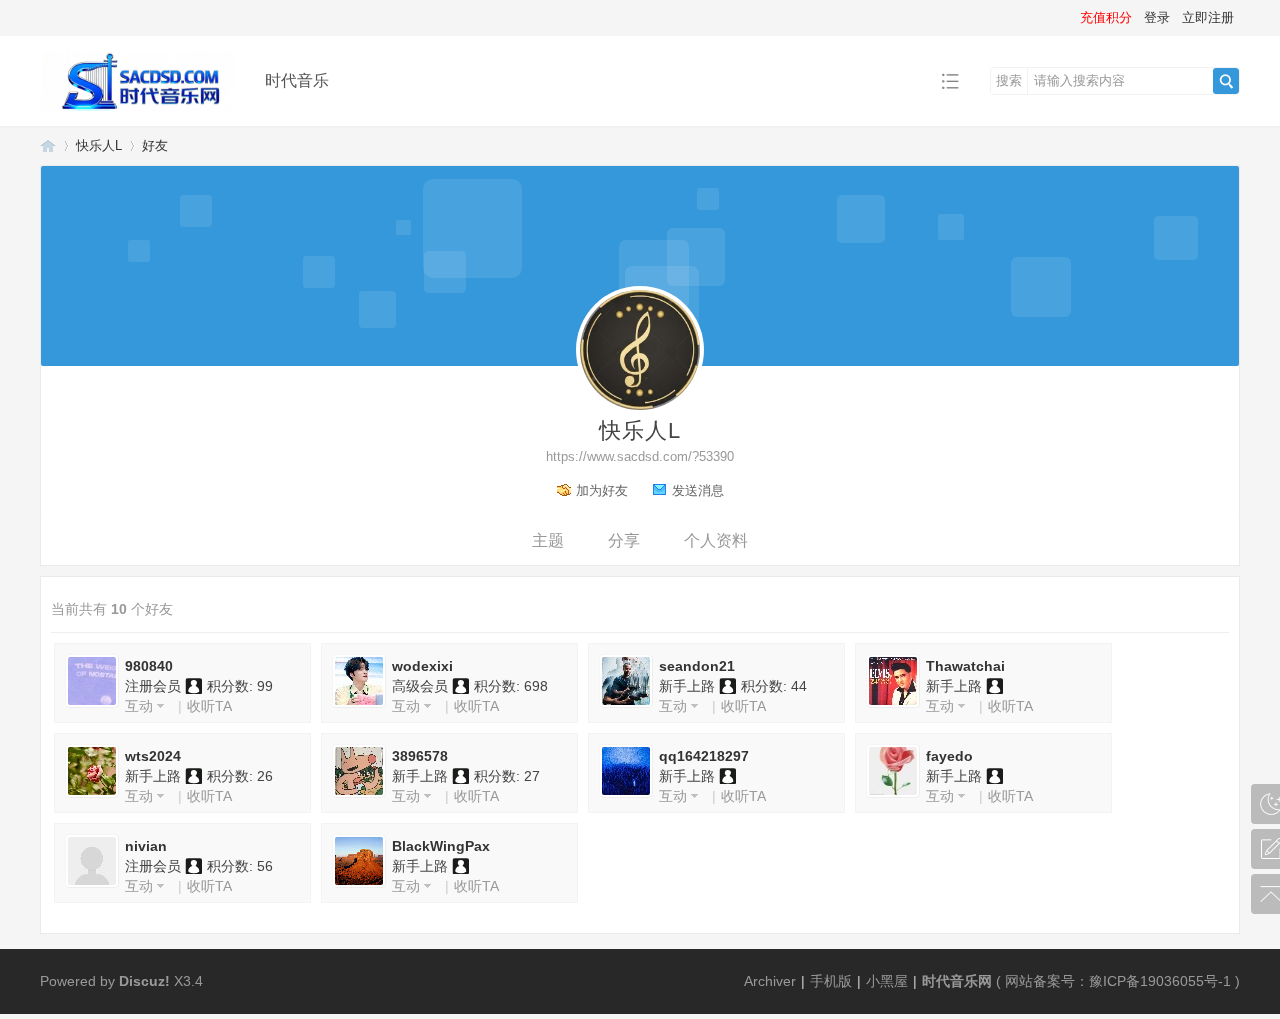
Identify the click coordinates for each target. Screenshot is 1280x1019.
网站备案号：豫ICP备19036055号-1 (1118, 981)
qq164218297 (704, 756)
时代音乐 (297, 80)
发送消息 (698, 490)
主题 (548, 540)
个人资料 (716, 540)
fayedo (949, 756)
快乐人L (99, 145)
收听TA (209, 706)
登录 (1157, 17)
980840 (149, 666)
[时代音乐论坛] (137, 111)
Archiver (770, 981)
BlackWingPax (441, 846)
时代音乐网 (957, 981)
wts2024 (153, 756)
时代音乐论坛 (48, 145)
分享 (624, 540)
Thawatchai (965, 666)
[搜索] (1226, 81)
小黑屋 (887, 981)
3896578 (420, 756)
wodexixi (422, 666)
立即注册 (1208, 17)
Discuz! (144, 981)
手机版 (831, 981)
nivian (146, 846)
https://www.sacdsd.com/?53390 (640, 456)
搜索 (1009, 80)
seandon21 (697, 666)
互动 (139, 706)
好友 (155, 145)
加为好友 (602, 490)
